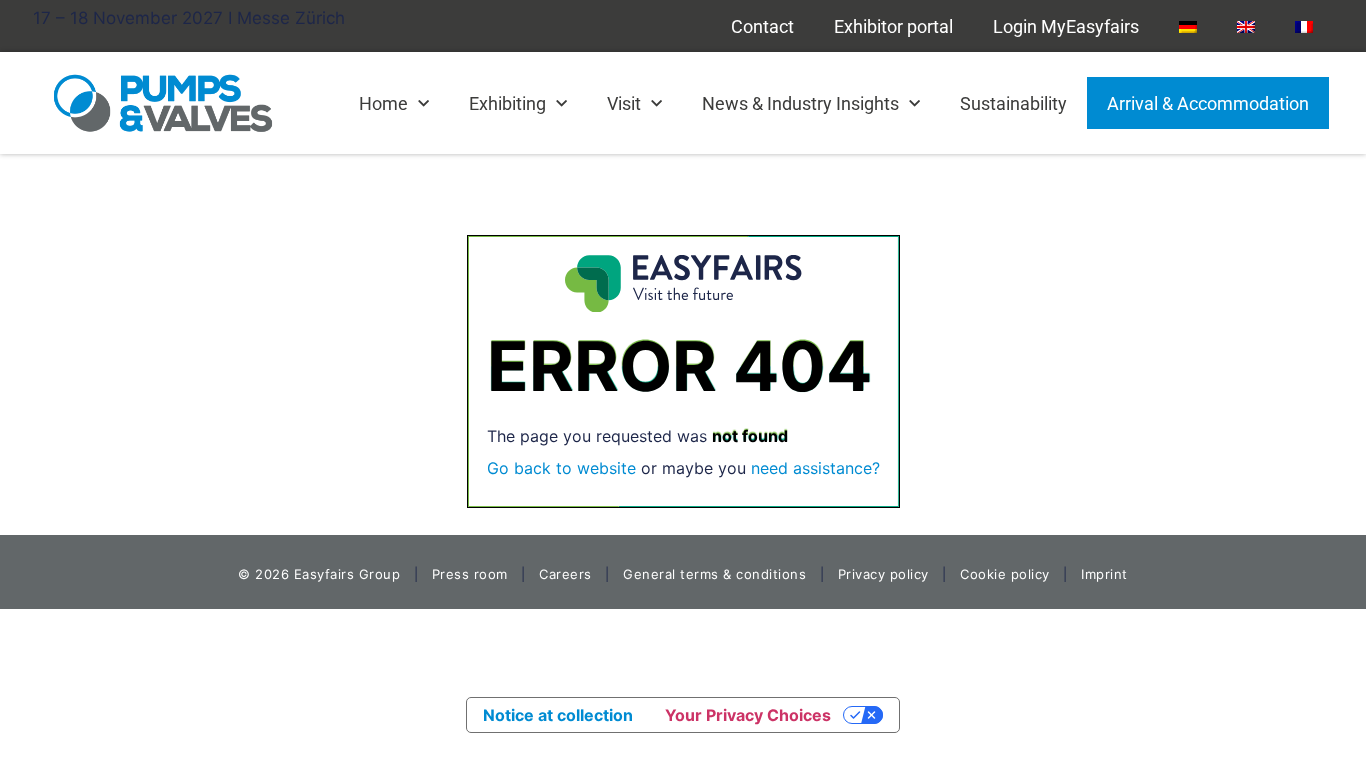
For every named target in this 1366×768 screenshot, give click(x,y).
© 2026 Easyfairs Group (319, 574)
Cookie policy (1005, 574)
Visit (624, 103)
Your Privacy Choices (748, 715)
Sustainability (1013, 103)
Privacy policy (883, 574)
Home (383, 103)
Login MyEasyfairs (1066, 26)
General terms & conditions (714, 574)
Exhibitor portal (893, 26)
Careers (565, 574)
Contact (762, 26)
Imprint (1104, 574)
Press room (467, 574)
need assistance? (815, 468)
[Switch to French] (1304, 26)
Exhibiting (507, 103)
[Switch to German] (1188, 26)
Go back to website (561, 468)
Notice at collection (558, 715)
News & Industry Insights (800, 103)
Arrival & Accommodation (1208, 103)
